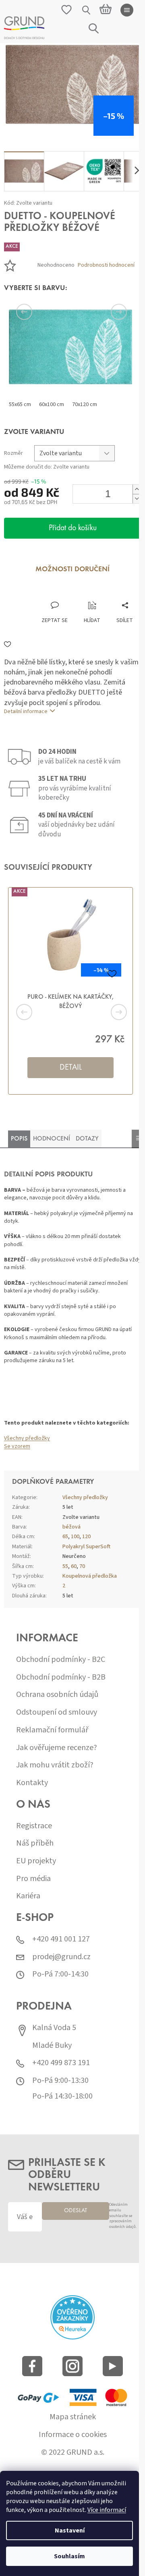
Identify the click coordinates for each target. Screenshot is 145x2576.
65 (65, 1537)
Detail (71, 1068)
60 (74, 1566)
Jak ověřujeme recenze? (57, 1748)
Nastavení (70, 2530)
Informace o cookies (73, 2435)
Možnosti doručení (72, 570)
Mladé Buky (52, 2046)
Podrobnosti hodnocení (106, 265)
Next (109, 312)
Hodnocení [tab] (52, 1139)
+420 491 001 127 (61, 1939)
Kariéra (28, 1896)
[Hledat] (87, 10)
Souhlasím (69, 2556)
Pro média (33, 1879)
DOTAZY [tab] (87, 1139)
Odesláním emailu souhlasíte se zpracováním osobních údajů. (123, 2216)
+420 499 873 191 (61, 2063)
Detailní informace (26, 711)
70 (82, 1566)
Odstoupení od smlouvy (57, 1712)
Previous (36, 312)
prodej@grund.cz (61, 1957)
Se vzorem (17, 1446)
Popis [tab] (19, 1139)
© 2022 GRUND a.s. (73, 2453)
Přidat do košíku (73, 528)
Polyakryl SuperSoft (86, 1547)
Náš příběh (35, 1843)
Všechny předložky (27, 1438)
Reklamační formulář (52, 1730)
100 (75, 1537)
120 (86, 1537)
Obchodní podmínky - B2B (61, 1677)
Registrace (34, 1826)
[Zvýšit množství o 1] (137, 489)
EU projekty (36, 1861)
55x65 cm (20, 404)
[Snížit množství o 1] (137, 499)
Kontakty (32, 1783)
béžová (71, 1527)
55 (65, 1566)
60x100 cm (52, 404)
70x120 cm (85, 404)
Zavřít (47, 593)
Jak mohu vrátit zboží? (55, 1765)
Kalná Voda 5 (54, 2028)
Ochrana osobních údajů (57, 1695)
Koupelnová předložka (90, 1576)
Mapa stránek (73, 2417)
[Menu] (127, 10)
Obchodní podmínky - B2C (61, 1660)
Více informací (107, 2510)
